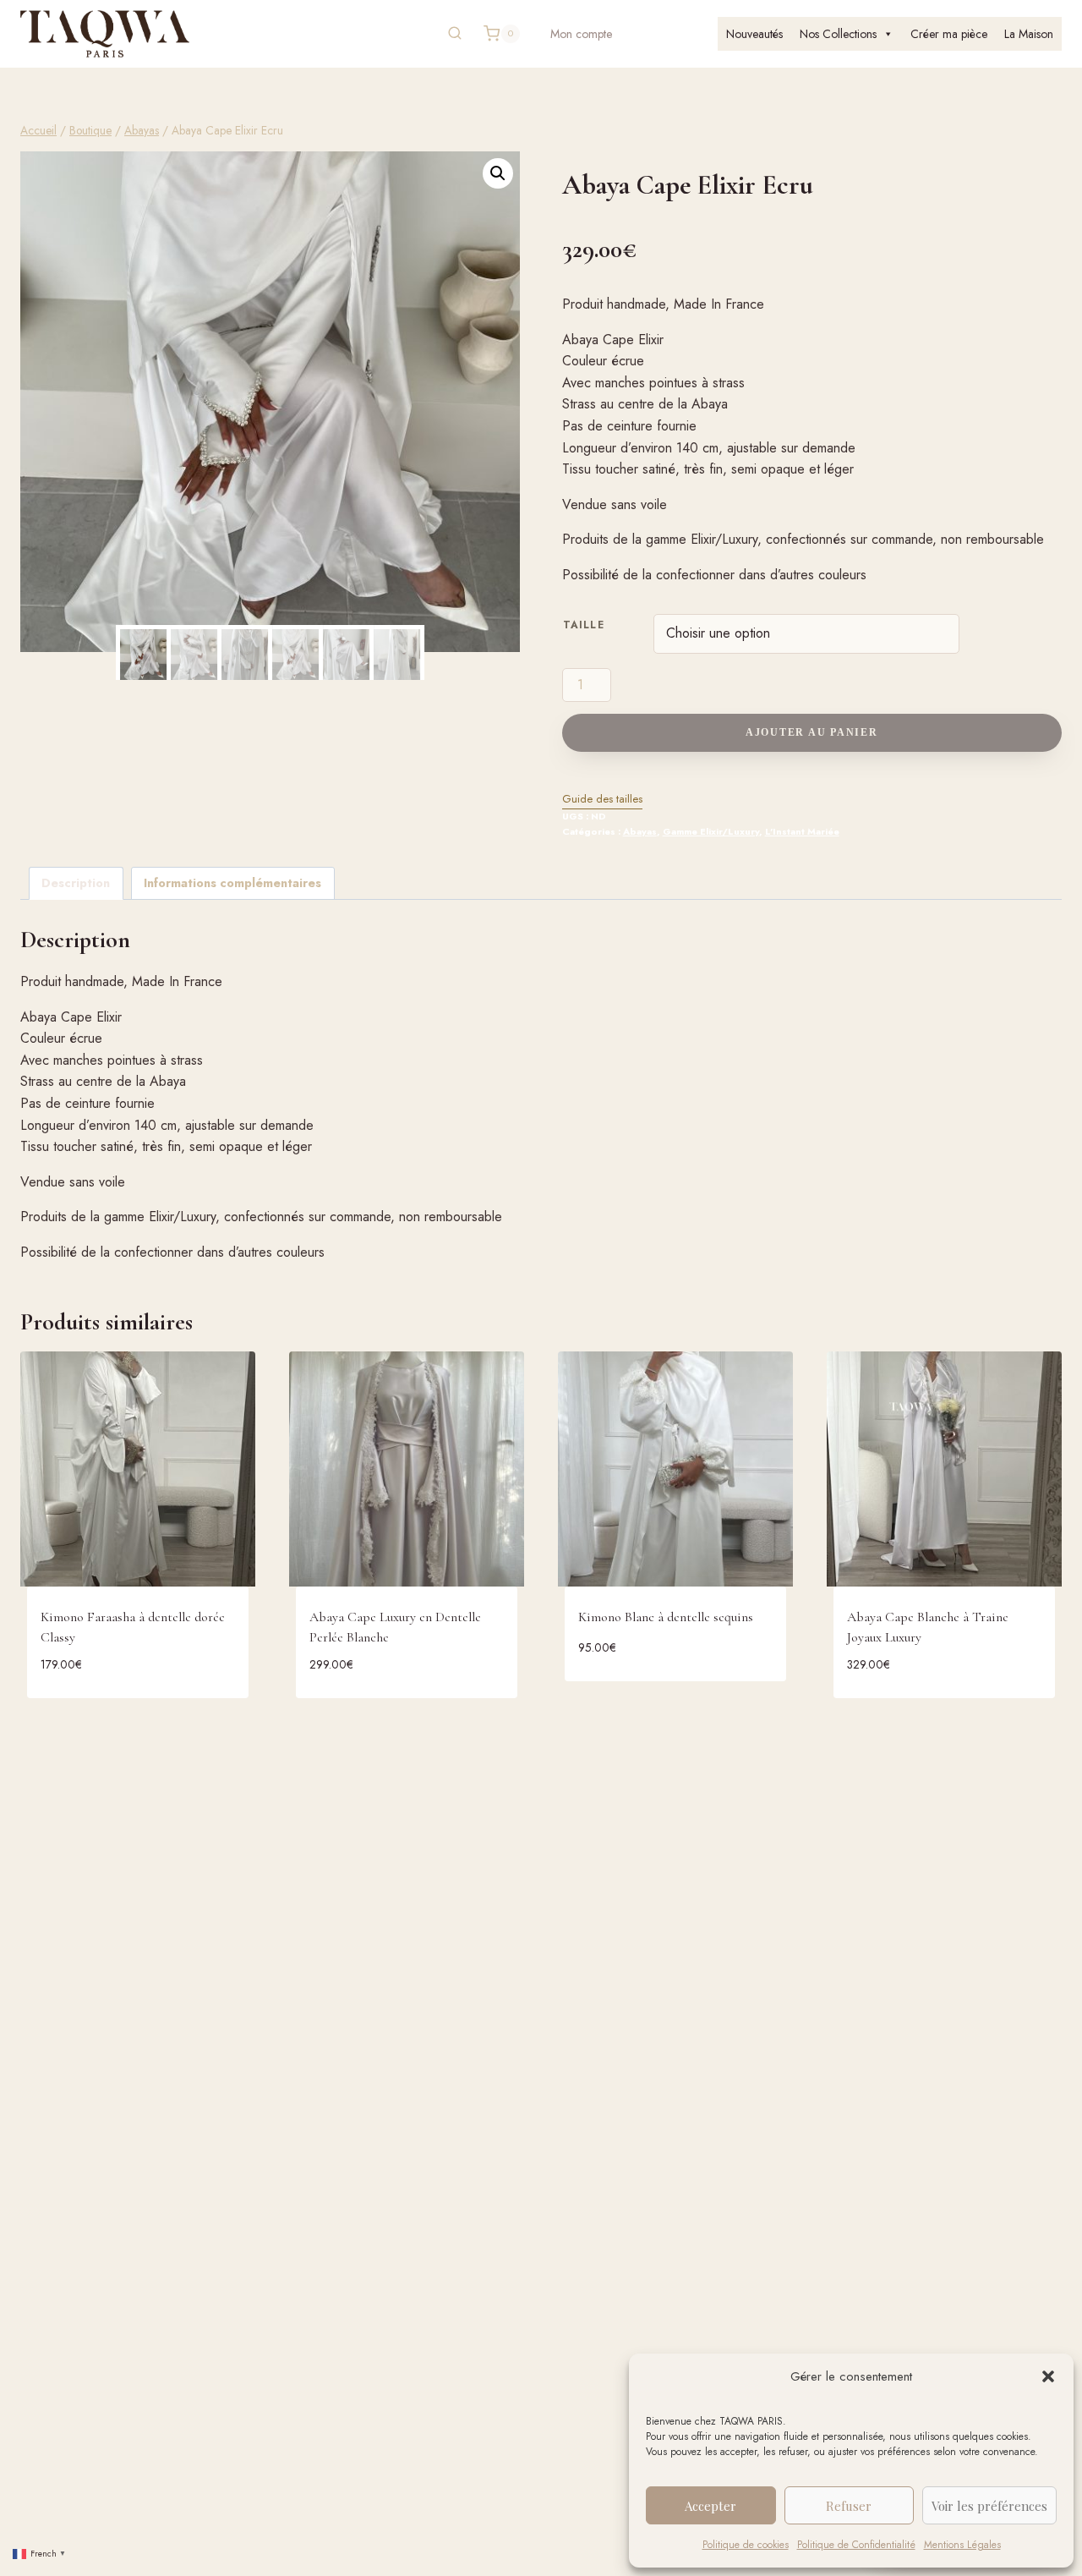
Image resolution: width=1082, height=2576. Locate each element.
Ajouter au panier (812, 732)
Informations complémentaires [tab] (232, 883)
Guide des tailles (602, 799)
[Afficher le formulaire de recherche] (455, 34)
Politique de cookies (746, 2545)
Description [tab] (76, 883)
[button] (1048, 2376)
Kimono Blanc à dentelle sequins (666, 1617)
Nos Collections (838, 34)
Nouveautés (754, 34)
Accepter (710, 2506)
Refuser (849, 2506)
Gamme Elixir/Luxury (711, 831)
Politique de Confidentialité (856, 2545)
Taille (584, 625)
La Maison (1029, 34)
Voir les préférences (989, 2506)
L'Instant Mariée (802, 831)
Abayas (640, 831)
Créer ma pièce (949, 34)
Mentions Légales (962, 2545)
